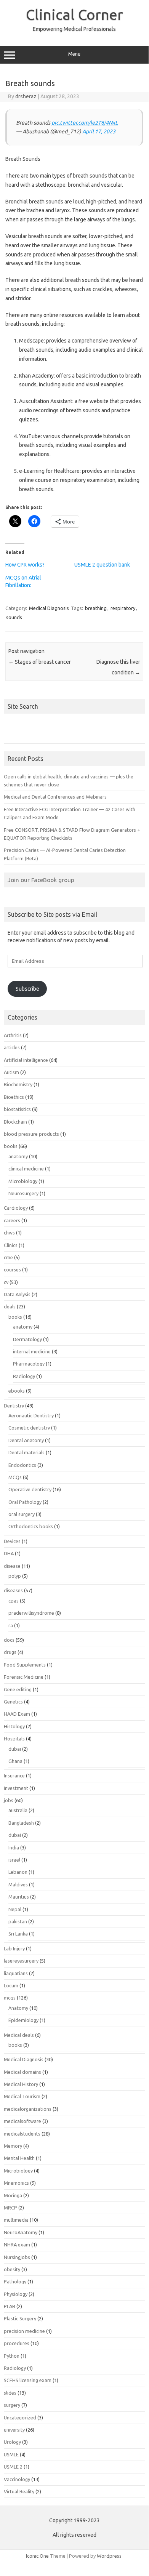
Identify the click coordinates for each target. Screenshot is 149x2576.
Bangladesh (21, 1823)
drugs (10, 1652)
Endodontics (22, 1465)
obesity (12, 2269)
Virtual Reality (19, 2491)
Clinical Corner (74, 14)
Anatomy (18, 2008)
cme (8, 1257)
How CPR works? (25, 565)
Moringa (13, 2195)
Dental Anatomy (26, 1440)
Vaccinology (17, 2479)
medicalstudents (22, 2134)
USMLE (11, 2454)
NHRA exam (17, 2245)
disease (12, 1566)
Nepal (15, 1909)
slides (10, 2393)
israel (14, 1860)
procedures (17, 2343)
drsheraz (26, 96)
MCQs (15, 1477)
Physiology (16, 2294)
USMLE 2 (13, 2467)
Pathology (15, 2281)
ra (11, 1625)
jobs (9, 1800)
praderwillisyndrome (31, 1613)
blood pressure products (31, 1134)
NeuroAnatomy (21, 2232)
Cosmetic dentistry (29, 1428)
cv (6, 1282)
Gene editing (18, 1689)
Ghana (15, 1761)
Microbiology (23, 1181)
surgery (12, 2405)
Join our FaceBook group (41, 880)
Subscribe (27, 989)
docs (9, 1640)
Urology (12, 2442)
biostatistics (17, 1109)
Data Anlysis (17, 1294)
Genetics (13, 1702)
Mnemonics (16, 2183)
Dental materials (26, 1452)
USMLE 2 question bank (102, 565)
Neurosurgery (23, 1193)
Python (12, 2356)
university (14, 2430)
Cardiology (16, 1208)
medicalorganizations (28, 2109)
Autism (11, 1072)
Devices (12, 1541)
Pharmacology (29, 1364)
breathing (96, 608)
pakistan (18, 1921)
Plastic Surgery (20, 2318)
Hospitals (14, 1739)
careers (12, 1220)
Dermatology (27, 1339)
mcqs (10, 1998)
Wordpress (109, 2556)
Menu (74, 54)
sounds (14, 617)
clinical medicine (26, 1169)
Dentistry (14, 1406)
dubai (15, 1749)
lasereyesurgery (21, 1961)
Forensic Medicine (24, 1677)
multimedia (16, 2220)
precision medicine (24, 2331)
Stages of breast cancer (40, 662)
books (11, 1146)
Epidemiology (23, 2020)
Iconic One (37, 2556)
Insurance (14, 1776)
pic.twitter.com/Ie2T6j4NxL (85, 123)
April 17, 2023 (99, 131)
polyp (15, 1576)
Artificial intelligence (26, 1060)
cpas (14, 1601)
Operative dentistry (30, 1489)
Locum (11, 1985)
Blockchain (15, 1122)
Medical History (21, 2084)
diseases (13, 1590)
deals (10, 1306)
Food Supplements (25, 1665)
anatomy (18, 1156)
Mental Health (19, 2158)
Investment (16, 1788)
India (14, 1848)
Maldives (18, 1884)
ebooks (17, 1391)
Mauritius (19, 1897)
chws (9, 1233)
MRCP (10, 2208)
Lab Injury (14, 1948)
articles (12, 1047)
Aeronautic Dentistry (31, 1415)
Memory (13, 2146)
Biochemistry (18, 1084)
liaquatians (16, 1973)
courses (12, 1270)
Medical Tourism (22, 2096)
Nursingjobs (17, 2257)
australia (18, 1810)
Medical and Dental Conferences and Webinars (55, 797)
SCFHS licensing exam (28, 2380)
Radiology (24, 1376)
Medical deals (19, 2035)
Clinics (11, 1245)
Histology (14, 1726)
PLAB (10, 2306)
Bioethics (14, 1097)
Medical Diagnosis (49, 608)
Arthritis (13, 1035)
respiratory (123, 608)
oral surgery (22, 1514)
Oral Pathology (25, 1502)
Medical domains (22, 2072)
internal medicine (32, 1351)
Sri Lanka (18, 1934)
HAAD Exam (17, 1714)
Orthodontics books (31, 1526)
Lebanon (18, 1872)
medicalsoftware (22, 2121)
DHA (9, 1553)
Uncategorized (20, 2418)
